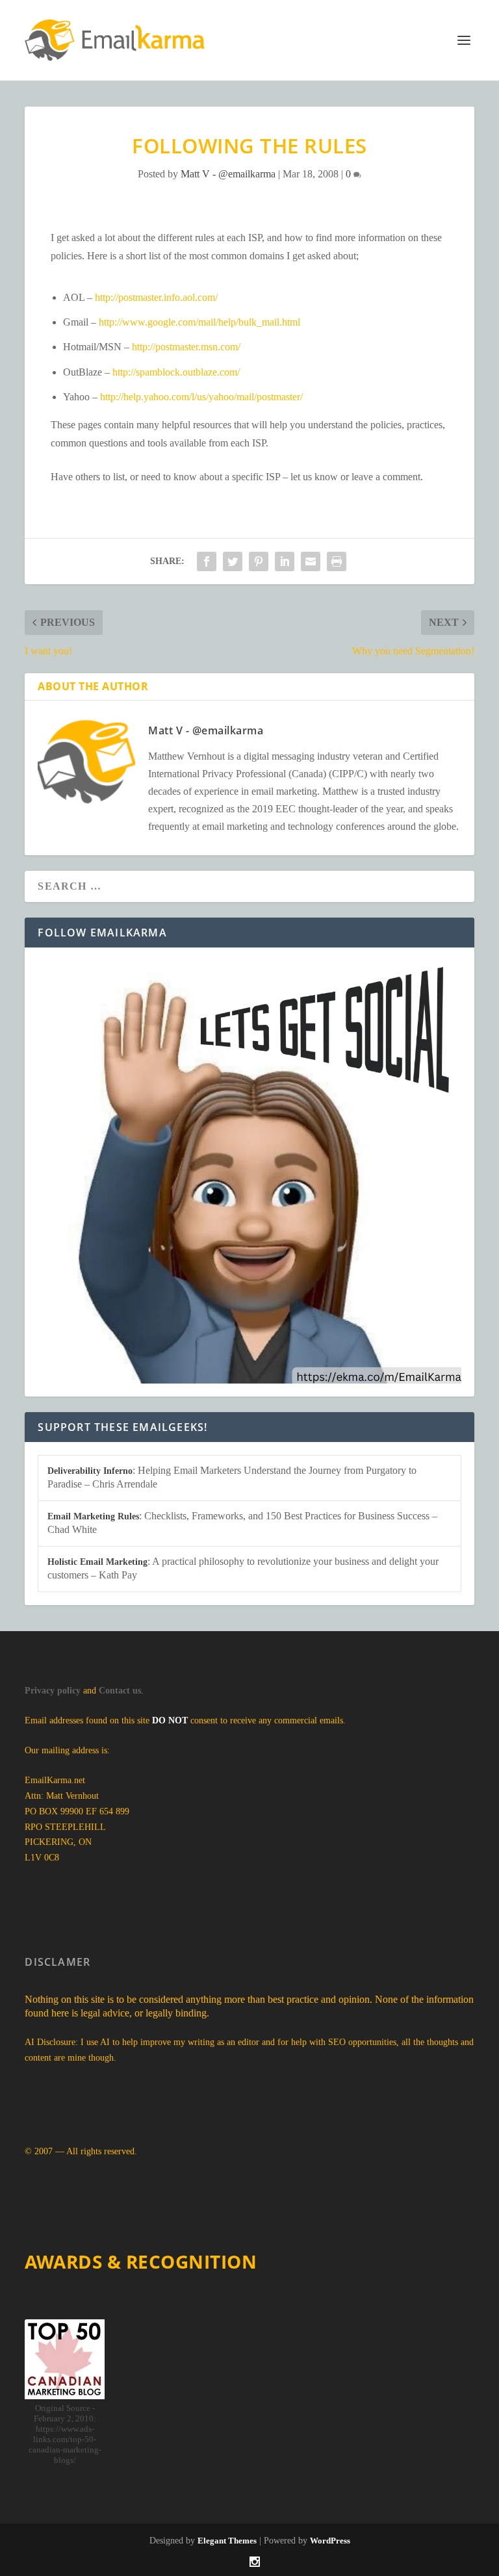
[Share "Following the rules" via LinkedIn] (285, 561)
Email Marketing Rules (93, 1516)
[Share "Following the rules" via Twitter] (233, 561)
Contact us (120, 1691)
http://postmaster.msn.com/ (186, 347)
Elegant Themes (227, 2541)
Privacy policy (53, 1691)
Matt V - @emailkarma (228, 174)
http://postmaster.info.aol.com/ (156, 297)
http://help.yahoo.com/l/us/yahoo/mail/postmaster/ (201, 397)
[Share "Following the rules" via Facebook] (207, 561)
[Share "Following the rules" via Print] (337, 561)
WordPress (330, 2541)
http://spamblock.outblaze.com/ (176, 372)
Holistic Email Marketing (97, 1562)
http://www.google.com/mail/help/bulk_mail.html (199, 322)
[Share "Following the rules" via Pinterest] (259, 561)
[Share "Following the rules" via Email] (311, 561)
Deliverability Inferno (90, 1471)
